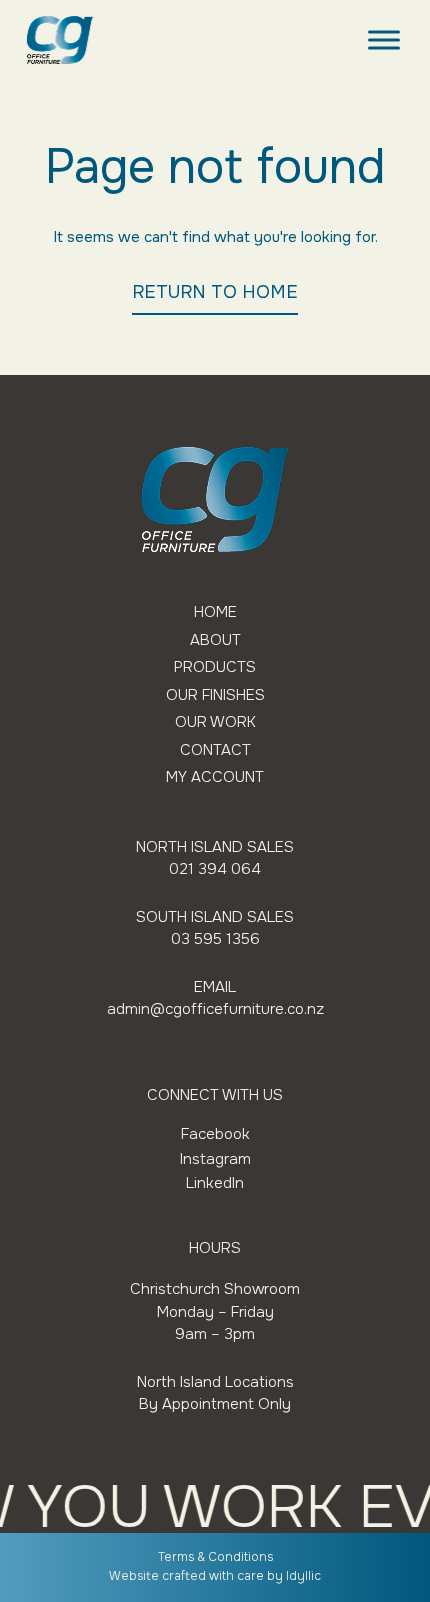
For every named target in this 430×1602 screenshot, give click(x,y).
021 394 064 (215, 869)
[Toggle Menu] (384, 39)
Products (215, 667)
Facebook (215, 1134)
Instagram (215, 1159)
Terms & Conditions (215, 1557)
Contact (215, 750)
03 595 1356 (215, 939)
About (215, 640)
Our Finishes (215, 695)
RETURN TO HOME (215, 292)
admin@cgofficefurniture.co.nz (215, 1009)
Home (215, 612)
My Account (215, 777)
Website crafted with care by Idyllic (215, 1576)
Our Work (215, 722)
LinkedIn (215, 1183)
